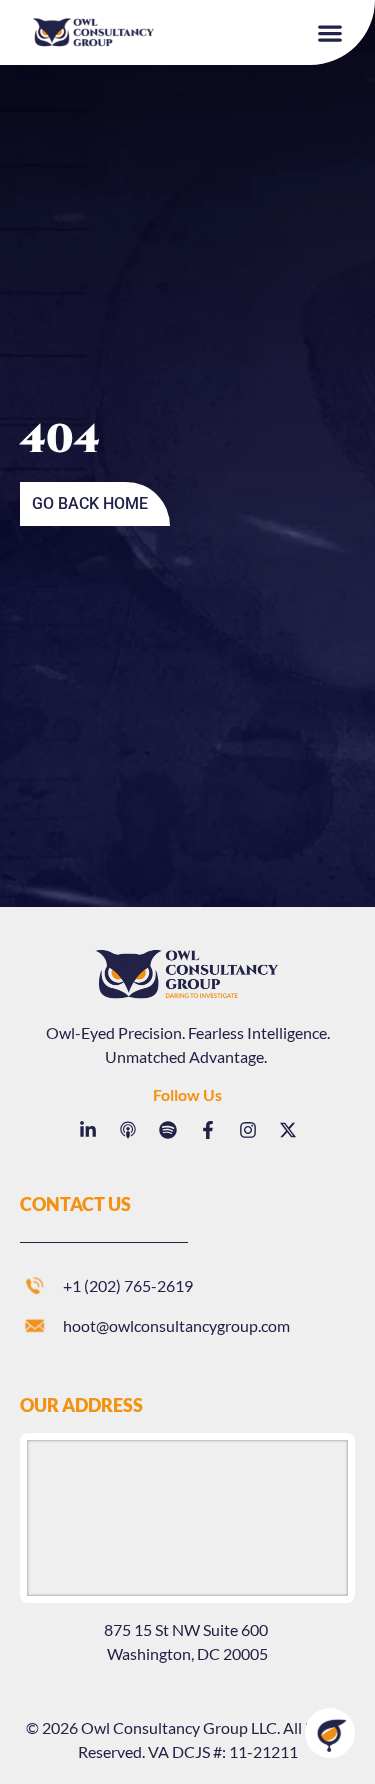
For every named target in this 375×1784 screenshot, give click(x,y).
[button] (330, 32)
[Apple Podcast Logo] (128, 1130)
